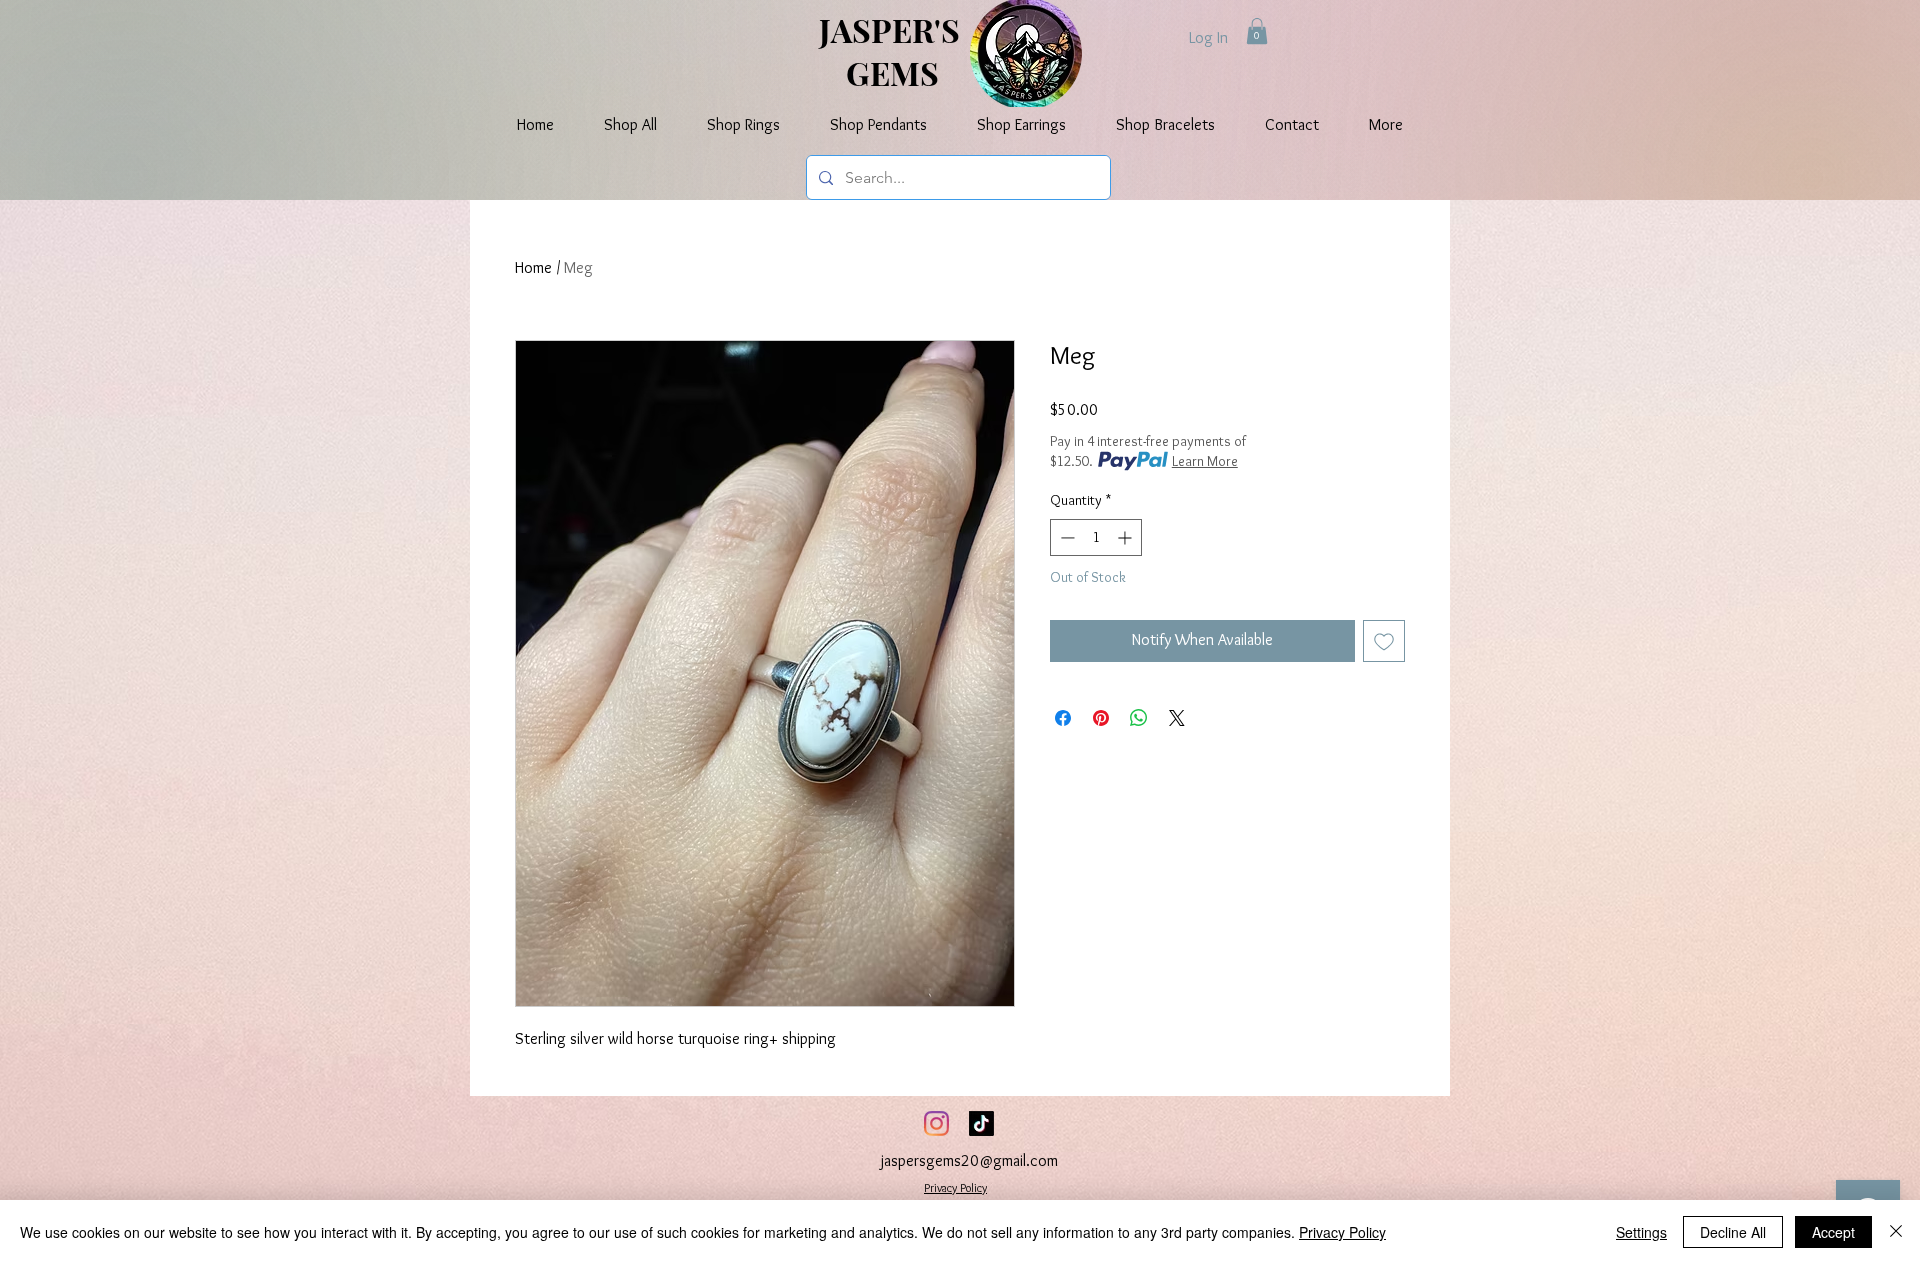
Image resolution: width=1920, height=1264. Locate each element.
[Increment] (1126, 537)
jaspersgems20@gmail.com (969, 1160)
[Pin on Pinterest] (1101, 718)
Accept (1833, 1232)
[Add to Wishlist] (1384, 641)
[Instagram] (936, 1123)
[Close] (1896, 1232)
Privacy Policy (955, 1187)
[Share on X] (1177, 718)
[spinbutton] (1096, 537)
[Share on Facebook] (1063, 718)
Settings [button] (1641, 1232)
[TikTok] (981, 1123)
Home (533, 267)
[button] (1257, 31)
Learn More (1205, 461)
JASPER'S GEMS (893, 51)
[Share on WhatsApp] (1139, 718)
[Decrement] (1065, 537)
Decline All (1733, 1232)
